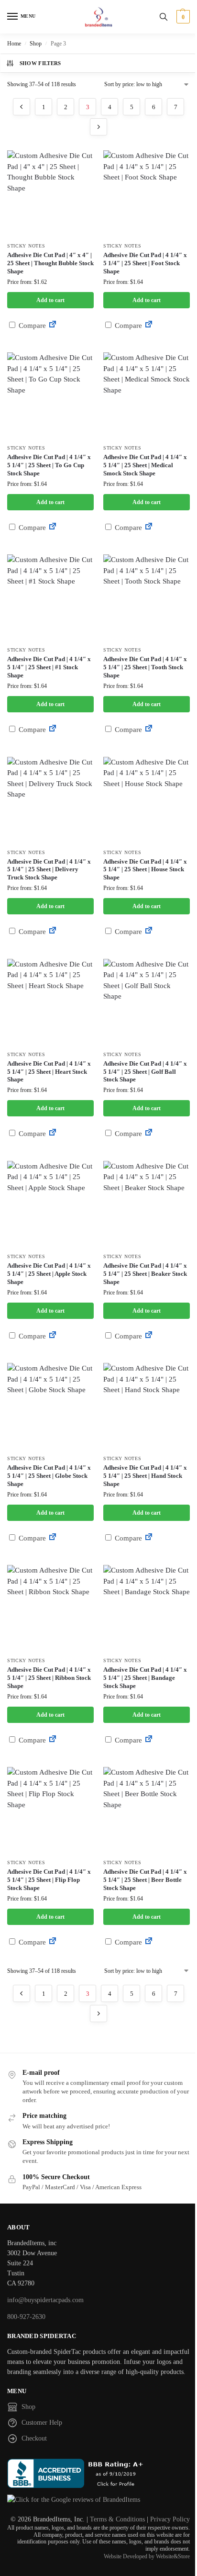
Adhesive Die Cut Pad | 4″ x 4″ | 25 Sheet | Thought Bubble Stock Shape (50, 263)
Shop (36, 44)
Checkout (34, 2438)
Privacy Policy (170, 2519)
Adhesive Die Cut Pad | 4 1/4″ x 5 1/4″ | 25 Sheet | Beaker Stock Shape (145, 1274)
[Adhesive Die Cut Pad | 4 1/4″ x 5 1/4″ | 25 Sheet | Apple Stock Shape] (50, 1204)
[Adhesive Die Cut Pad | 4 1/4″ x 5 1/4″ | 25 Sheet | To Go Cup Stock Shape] (50, 396)
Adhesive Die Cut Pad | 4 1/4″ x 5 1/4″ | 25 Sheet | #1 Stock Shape (49, 667)
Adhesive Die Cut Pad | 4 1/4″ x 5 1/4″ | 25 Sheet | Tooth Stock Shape (145, 667)
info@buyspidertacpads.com (45, 2300)
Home (14, 44)
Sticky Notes (26, 246)
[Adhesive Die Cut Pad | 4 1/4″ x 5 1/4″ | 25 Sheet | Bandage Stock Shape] (147, 1608)
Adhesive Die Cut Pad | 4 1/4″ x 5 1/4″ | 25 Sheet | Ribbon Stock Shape (49, 1678)
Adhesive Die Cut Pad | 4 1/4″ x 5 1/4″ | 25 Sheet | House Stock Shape (145, 870)
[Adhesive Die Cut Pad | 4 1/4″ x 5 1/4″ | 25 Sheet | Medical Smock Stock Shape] (147, 396)
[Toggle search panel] (164, 17)
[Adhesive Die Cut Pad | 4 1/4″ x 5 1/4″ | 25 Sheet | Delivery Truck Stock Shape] (50, 800)
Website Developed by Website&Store (147, 2556)
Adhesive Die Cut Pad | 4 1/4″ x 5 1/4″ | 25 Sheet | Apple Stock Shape (49, 1274)
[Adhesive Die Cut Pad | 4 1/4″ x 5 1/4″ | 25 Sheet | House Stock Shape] (147, 800)
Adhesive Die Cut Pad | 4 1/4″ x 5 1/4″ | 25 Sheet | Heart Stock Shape (49, 1072)
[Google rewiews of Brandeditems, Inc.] (98, 2500)
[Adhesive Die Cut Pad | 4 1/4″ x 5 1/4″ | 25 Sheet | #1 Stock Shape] (50, 598)
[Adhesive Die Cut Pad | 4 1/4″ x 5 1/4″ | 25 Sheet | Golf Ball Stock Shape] (147, 1002)
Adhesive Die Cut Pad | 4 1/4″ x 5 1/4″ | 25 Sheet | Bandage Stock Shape (145, 1678)
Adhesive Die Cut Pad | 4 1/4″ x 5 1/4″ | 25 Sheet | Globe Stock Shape (49, 1476)
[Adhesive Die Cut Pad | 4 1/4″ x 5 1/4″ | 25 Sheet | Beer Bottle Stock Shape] (147, 1810)
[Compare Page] (53, 326)
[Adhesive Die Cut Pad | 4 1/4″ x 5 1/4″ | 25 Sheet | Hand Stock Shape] (147, 1406)
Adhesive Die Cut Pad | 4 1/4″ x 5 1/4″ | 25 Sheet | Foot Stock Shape (145, 263)
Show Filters (40, 63)
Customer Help (42, 2423)
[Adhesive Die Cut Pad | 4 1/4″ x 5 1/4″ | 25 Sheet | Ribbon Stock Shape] (50, 1608)
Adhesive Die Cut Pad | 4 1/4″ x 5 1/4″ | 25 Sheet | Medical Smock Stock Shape (145, 465)
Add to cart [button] (50, 300)
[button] (182, 17)
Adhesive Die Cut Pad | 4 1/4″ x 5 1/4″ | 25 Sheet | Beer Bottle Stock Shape (145, 1880)
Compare (31, 326)
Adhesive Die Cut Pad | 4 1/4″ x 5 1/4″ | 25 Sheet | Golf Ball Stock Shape (145, 1072)
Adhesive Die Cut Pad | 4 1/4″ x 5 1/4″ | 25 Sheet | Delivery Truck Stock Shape (49, 870)
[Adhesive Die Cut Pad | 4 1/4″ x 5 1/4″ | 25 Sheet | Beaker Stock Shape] (147, 1204)
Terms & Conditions (117, 2519)
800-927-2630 (26, 2317)
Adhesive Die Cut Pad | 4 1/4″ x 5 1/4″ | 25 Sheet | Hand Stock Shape (145, 1476)
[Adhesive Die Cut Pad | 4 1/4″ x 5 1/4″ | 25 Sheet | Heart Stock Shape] (50, 1002)
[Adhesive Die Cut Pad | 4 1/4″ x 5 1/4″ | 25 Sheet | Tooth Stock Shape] (147, 598)
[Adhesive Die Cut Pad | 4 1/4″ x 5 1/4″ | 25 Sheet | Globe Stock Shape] (50, 1406)
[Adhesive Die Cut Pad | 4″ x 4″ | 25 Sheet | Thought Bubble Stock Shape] (50, 194)
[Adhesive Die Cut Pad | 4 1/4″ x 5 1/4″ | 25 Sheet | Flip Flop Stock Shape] (50, 1810)
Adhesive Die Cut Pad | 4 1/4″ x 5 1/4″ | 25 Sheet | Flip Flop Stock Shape (49, 1880)
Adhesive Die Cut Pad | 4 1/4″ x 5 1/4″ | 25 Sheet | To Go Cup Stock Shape (49, 465)
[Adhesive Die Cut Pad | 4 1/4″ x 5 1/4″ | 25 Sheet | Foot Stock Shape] (147, 194)
